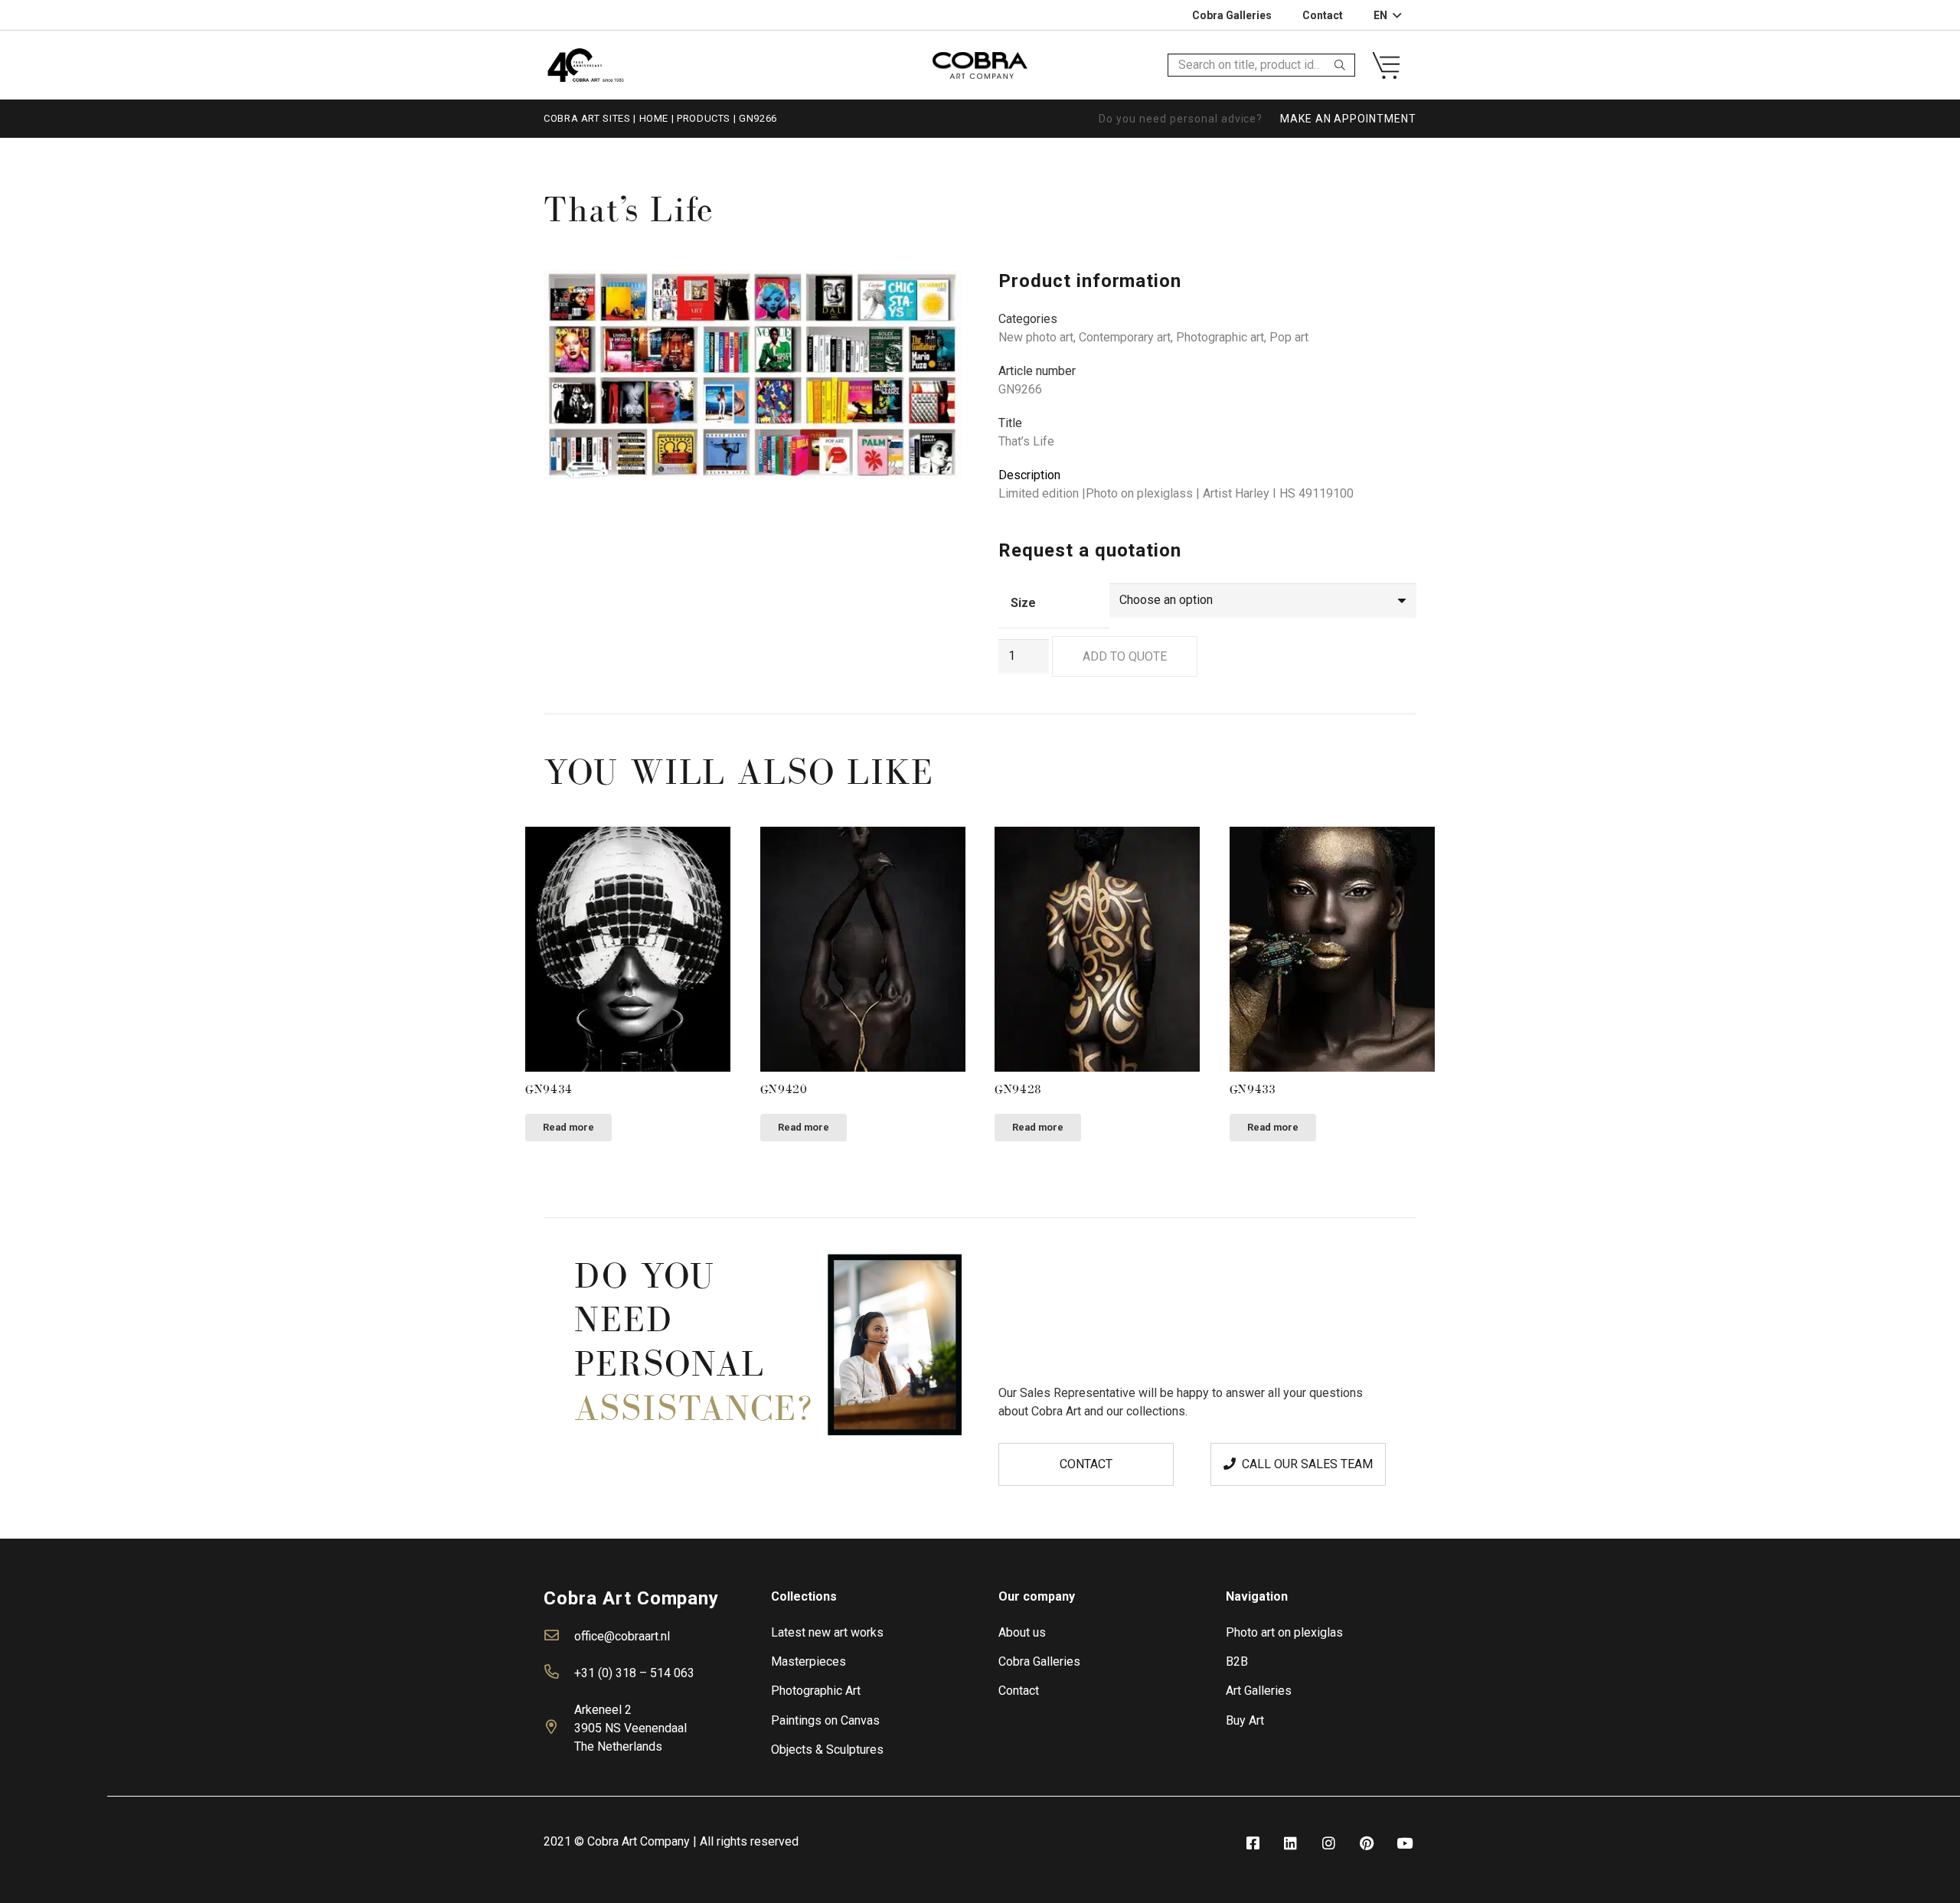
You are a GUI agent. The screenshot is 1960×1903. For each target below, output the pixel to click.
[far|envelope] (559, 1637)
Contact (1019, 1691)
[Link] (585, 65)
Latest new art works (827, 1632)
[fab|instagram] (1328, 1844)
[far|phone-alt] (559, 1673)
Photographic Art (816, 1691)
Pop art (1289, 337)
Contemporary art (1125, 337)
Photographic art (1220, 337)
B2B (1237, 1661)
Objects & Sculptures (827, 1750)
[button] (937, 295)
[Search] (1340, 65)
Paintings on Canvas (825, 1720)
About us (1022, 1632)
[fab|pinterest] (1367, 1844)
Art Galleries (1259, 1691)
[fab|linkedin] (1291, 1844)
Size (1023, 603)
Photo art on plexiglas (1284, 1632)
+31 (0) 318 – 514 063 (634, 1673)
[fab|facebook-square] (1253, 1844)
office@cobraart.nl (622, 1636)
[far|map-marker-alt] (559, 1728)
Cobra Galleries (1039, 1661)
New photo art (1036, 337)
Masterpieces (808, 1661)
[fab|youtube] (1405, 1844)
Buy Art (1245, 1720)
